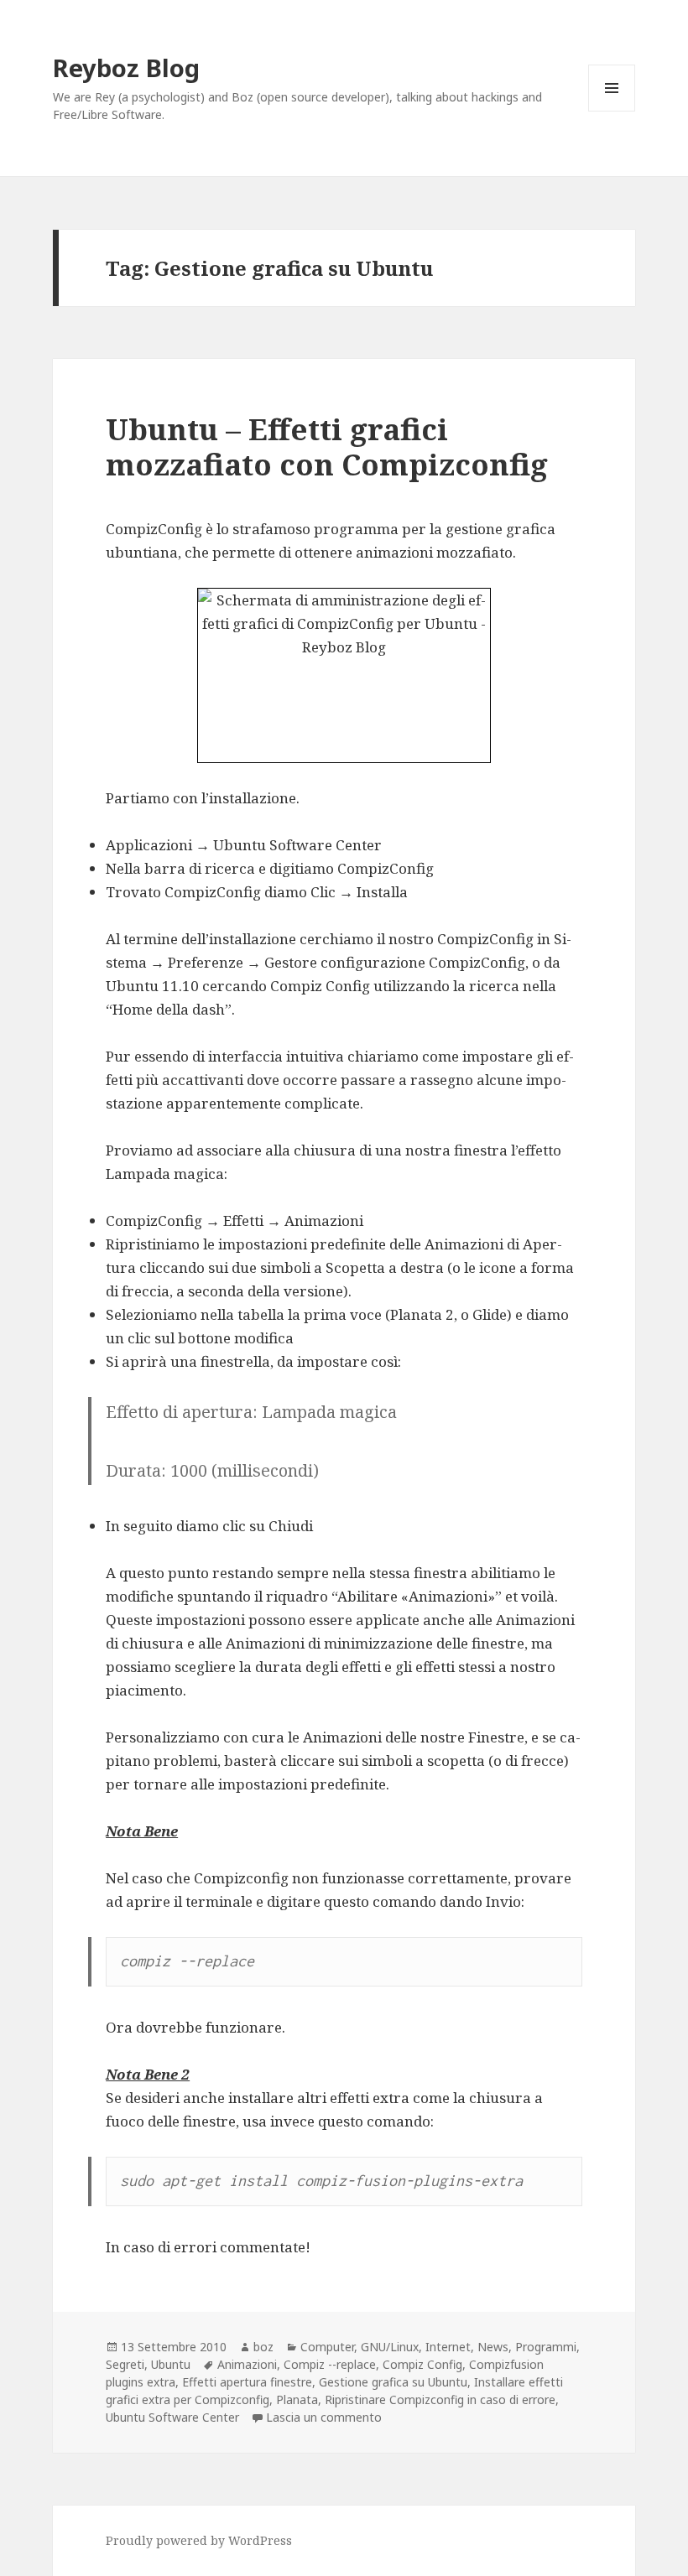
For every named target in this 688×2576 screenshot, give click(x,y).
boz (263, 2347)
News (493, 2347)
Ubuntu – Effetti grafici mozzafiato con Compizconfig (327, 447)
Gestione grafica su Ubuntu (393, 2382)
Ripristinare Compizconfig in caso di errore (440, 2399)
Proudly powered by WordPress (199, 2540)
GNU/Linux (390, 2347)
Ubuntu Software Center (172, 2417)
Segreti (125, 2364)
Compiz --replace (330, 2364)
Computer (327, 2347)
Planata (297, 2399)
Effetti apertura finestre (247, 2382)
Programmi (546, 2347)
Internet (448, 2347)
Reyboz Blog (126, 68)
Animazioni (247, 2364)
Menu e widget (612, 111)
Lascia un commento (324, 2417)
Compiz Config (422, 2364)
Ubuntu (171, 2364)
